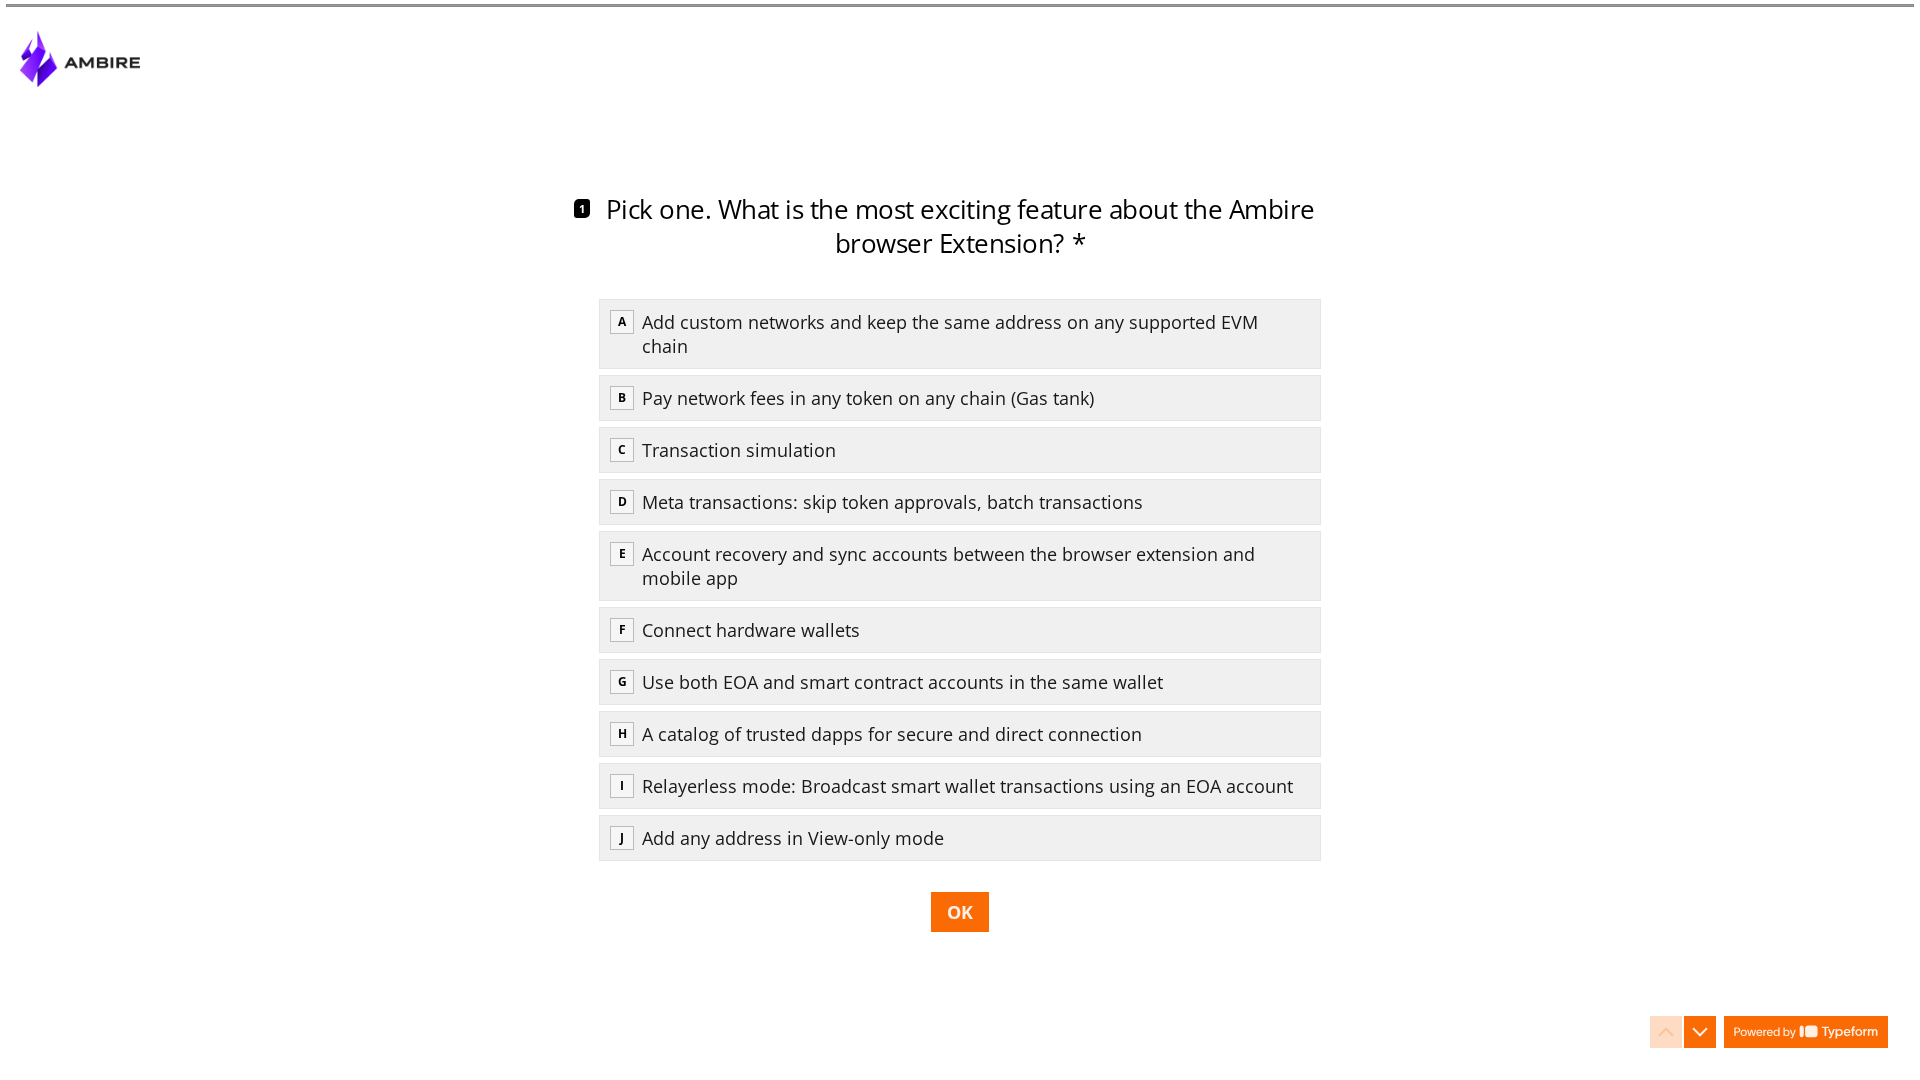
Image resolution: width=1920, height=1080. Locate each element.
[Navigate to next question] (1700, 1032)
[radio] (960, 334)
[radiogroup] (960, 580)
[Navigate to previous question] (1666, 1032)
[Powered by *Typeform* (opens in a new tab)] (1806, 1032)
